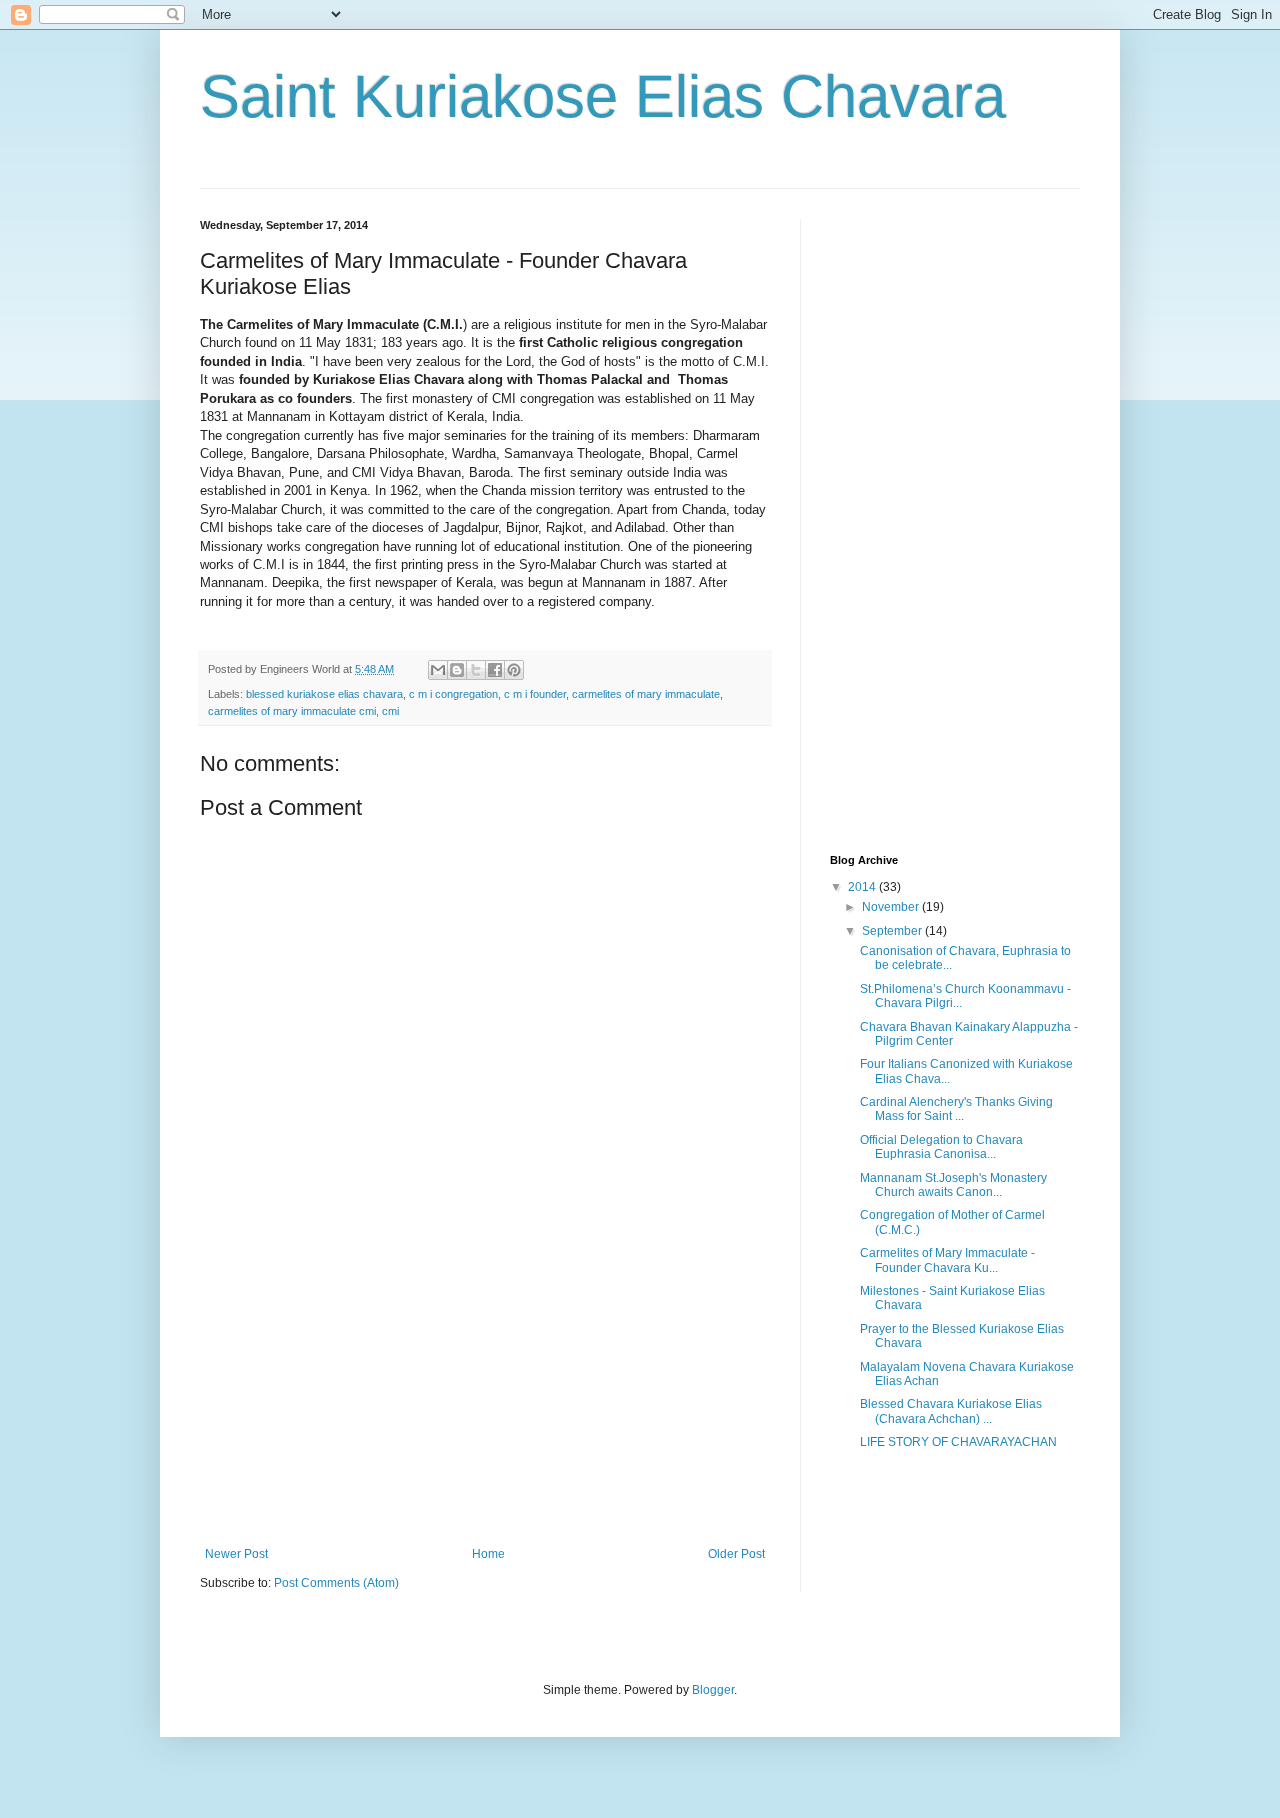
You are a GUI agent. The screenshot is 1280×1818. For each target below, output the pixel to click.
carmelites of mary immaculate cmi (292, 711)
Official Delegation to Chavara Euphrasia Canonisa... (941, 1147)
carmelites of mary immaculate (646, 694)
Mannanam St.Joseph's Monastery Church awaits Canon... (953, 1185)
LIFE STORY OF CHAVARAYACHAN (958, 1442)
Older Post (736, 1554)
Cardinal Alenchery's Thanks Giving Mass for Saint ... (956, 1109)
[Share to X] (476, 670)
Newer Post (236, 1554)
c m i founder (535, 694)
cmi (390, 711)
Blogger (713, 1690)
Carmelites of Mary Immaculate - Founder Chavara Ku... (947, 1260)
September (893, 931)
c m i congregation (453, 694)
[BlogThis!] (457, 670)
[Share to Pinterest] (514, 670)
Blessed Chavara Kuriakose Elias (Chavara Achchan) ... (951, 1411)
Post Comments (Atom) (336, 1583)
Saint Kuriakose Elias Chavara (603, 96)
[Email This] (438, 670)
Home (488, 1554)
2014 (863, 887)
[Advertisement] (485, 1397)
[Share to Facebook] (495, 670)
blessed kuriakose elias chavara (324, 694)
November (892, 907)
